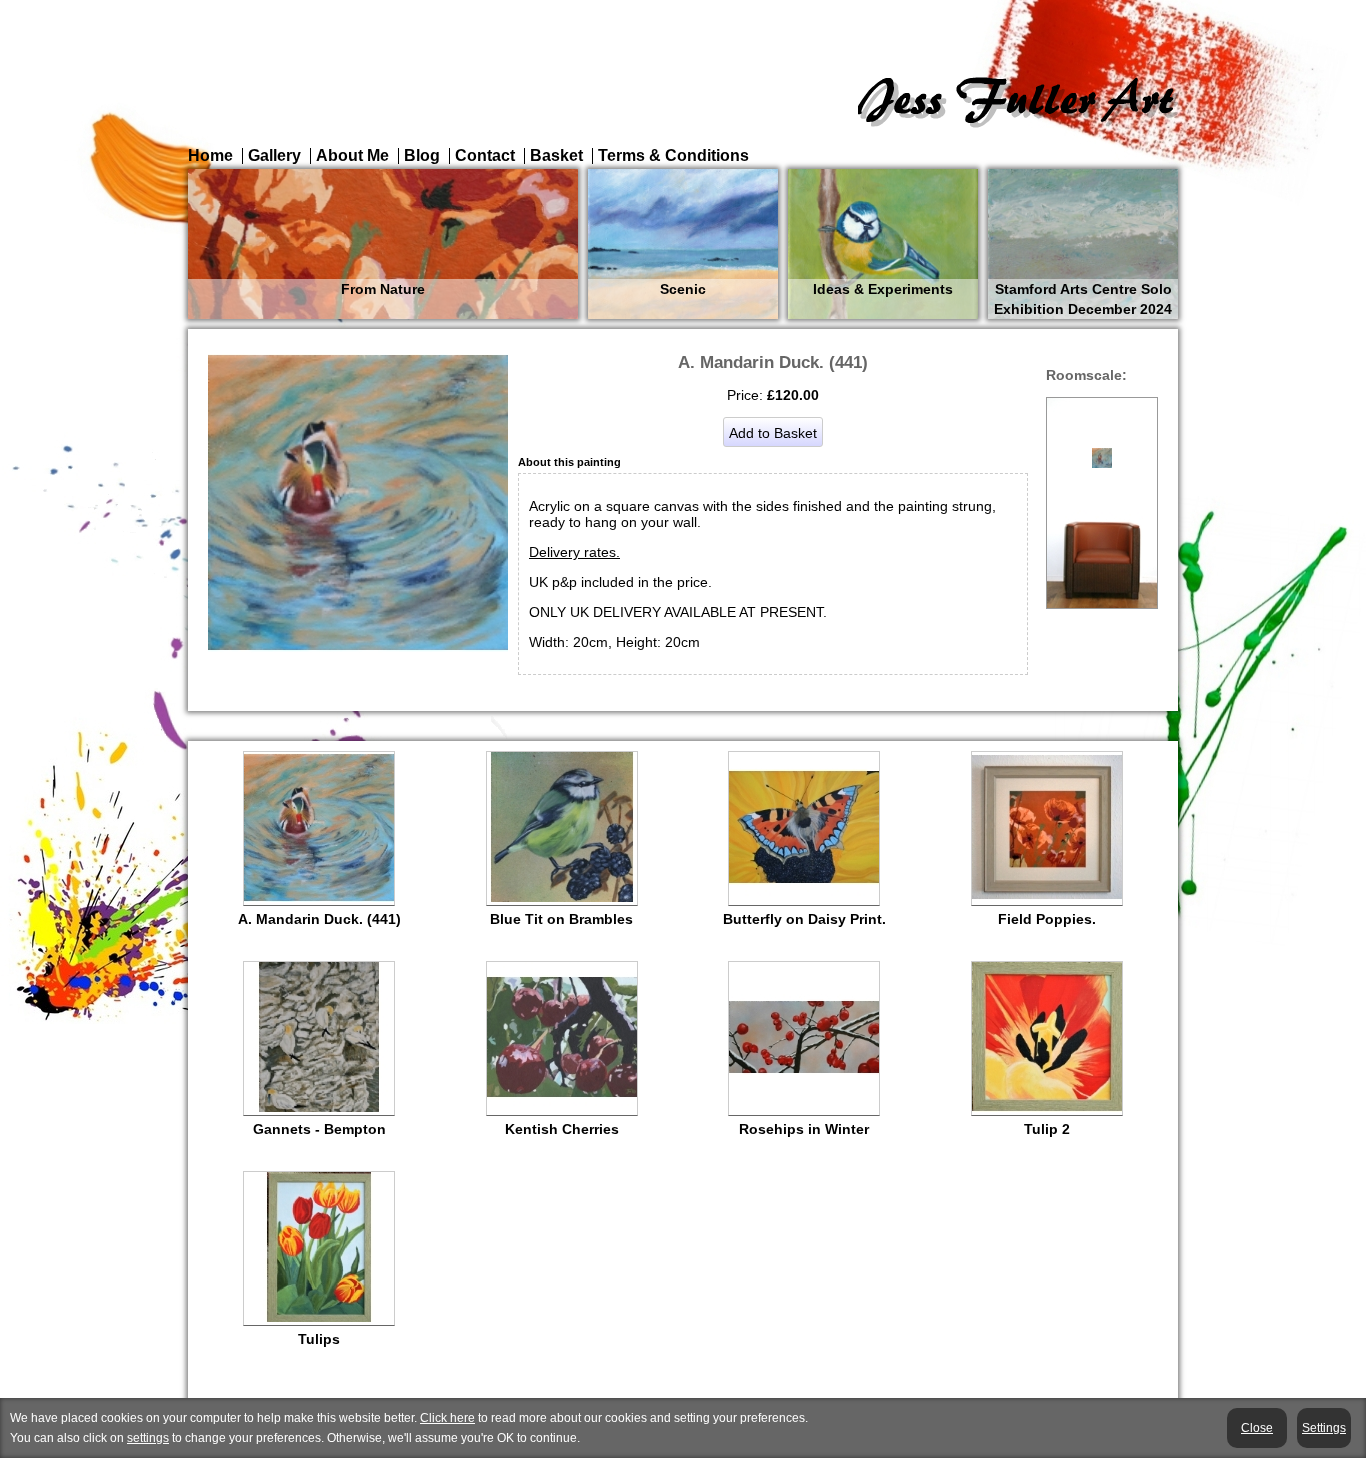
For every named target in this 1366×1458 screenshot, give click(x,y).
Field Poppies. (1047, 919)
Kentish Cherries (562, 1129)
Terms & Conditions (673, 155)
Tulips (319, 1339)
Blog (422, 155)
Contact (485, 155)
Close (1257, 1428)
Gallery (274, 155)
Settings (1324, 1428)
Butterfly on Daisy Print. (804, 919)
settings (148, 1438)
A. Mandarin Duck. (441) (319, 919)
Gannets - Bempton (319, 1129)
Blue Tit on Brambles (561, 919)
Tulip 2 (1047, 1129)
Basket (556, 155)
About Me (352, 155)
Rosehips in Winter (804, 1129)
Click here (447, 1418)
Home (210, 155)
